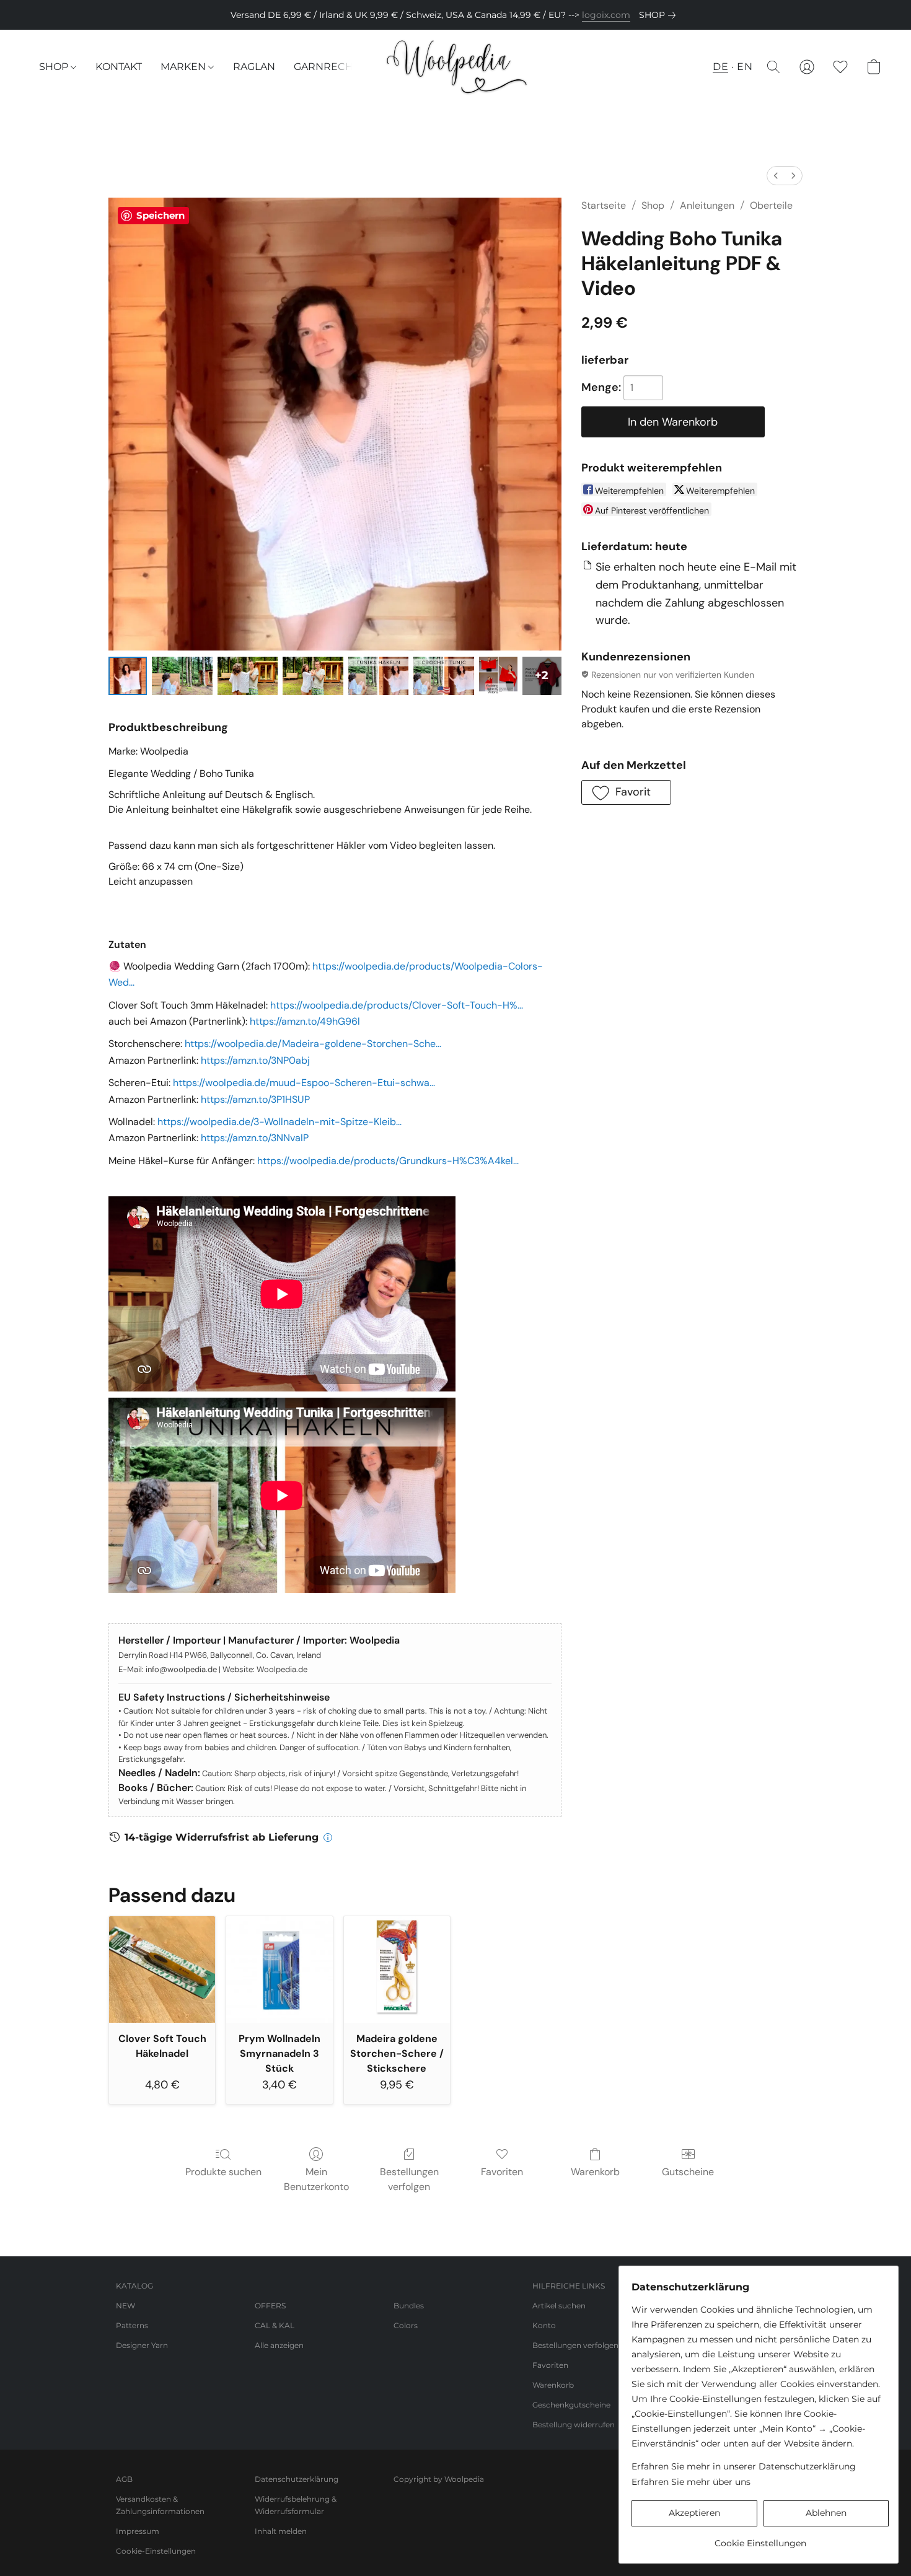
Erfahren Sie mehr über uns (691, 2482)
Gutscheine (688, 2172)
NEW (125, 2306)
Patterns (132, 2325)
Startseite (604, 205)
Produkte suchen (223, 2172)
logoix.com (606, 15)
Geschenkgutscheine (571, 2405)
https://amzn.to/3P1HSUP (255, 1099)
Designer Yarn (142, 2345)
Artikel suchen (559, 2306)
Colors (406, 2325)
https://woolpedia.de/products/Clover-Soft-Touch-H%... (397, 1005)
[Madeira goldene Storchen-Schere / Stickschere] (397, 1969)
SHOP (55, 67)
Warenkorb (595, 2172)
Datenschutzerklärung (297, 2479)
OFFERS (270, 2306)
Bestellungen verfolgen (409, 2179)
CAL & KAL (275, 2325)
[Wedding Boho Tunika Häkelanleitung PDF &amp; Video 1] (182, 676)
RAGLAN (254, 67)
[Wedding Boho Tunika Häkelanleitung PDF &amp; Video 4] (379, 676)
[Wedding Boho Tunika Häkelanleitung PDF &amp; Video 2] (248, 676)
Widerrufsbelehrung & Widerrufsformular (296, 2505)
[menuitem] (776, 176)
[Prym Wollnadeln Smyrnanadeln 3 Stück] (279, 1969)
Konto (544, 2325)
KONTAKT (119, 67)
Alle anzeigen (279, 2345)
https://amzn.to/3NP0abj (255, 1060)
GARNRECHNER (335, 67)
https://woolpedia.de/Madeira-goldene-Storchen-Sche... (313, 1044)
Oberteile (771, 205)
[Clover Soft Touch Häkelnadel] (162, 1969)
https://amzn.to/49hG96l (305, 1021)
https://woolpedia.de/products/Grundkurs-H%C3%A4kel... (388, 1161)
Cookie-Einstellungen (156, 2551)
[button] (455, 67)
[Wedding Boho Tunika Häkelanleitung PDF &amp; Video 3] (313, 676)
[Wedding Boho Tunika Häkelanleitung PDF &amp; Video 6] (498, 676)
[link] (660, 15)
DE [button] (720, 67)
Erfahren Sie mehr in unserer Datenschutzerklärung (744, 2466)
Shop (653, 205)
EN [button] (745, 67)
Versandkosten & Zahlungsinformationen (160, 2505)
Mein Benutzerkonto (316, 2179)
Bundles (409, 2306)
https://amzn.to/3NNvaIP (255, 1138)
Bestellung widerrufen (574, 2425)
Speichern (161, 215)
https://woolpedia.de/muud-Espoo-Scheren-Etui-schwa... (304, 1083)
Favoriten (502, 2172)
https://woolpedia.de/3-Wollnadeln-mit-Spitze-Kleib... (279, 1122)
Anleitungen (707, 205)
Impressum (138, 2531)
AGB (124, 2479)
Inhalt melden (281, 2531)
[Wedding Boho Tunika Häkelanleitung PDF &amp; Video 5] (444, 676)
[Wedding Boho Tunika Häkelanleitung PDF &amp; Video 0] (128, 676)
